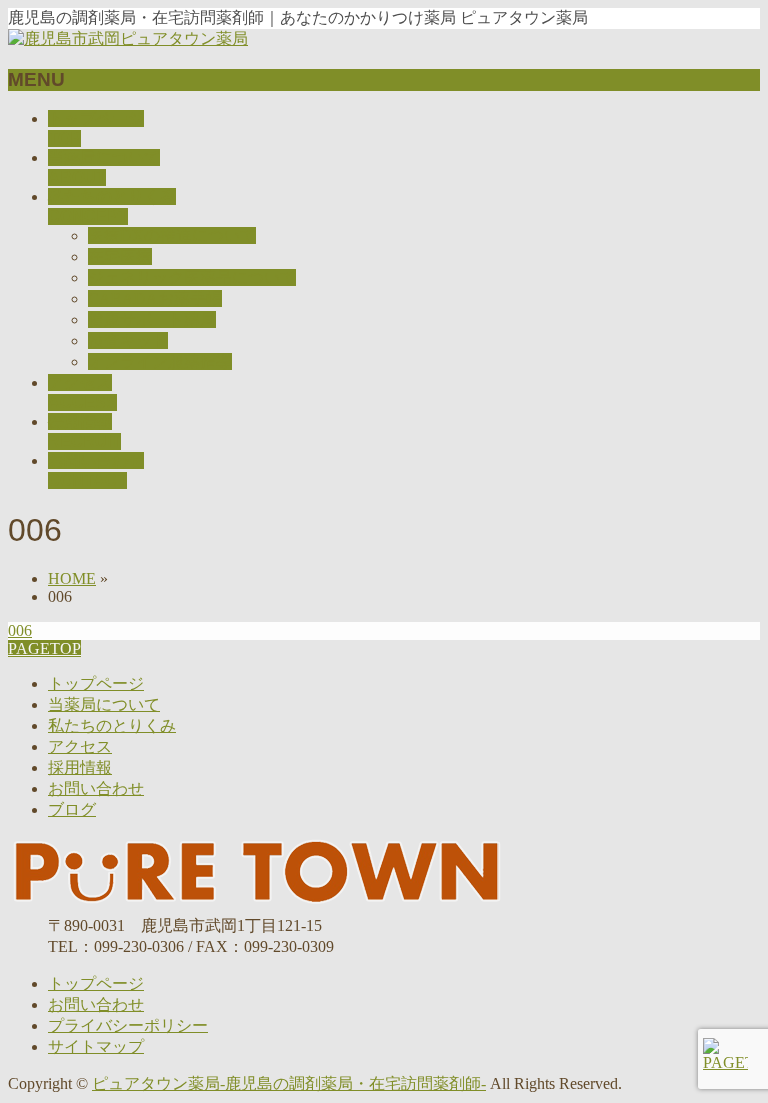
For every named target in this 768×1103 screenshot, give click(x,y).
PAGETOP (44, 648)
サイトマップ (96, 1046)
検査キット (128, 340)
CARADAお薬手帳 (155, 298)
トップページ (96, 683)
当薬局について (104, 704)
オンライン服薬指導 (160, 361)
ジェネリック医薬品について (192, 277)
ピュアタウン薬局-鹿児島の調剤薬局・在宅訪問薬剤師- (289, 1083)
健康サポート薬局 (152, 319)
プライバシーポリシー (128, 1025)
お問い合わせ (96, 788)
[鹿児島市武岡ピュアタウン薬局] (128, 38)
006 (20, 630)
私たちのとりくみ (112, 725)
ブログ (72, 809)
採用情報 (80, 767)
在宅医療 (120, 256)
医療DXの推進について (172, 235)
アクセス (80, 746)
